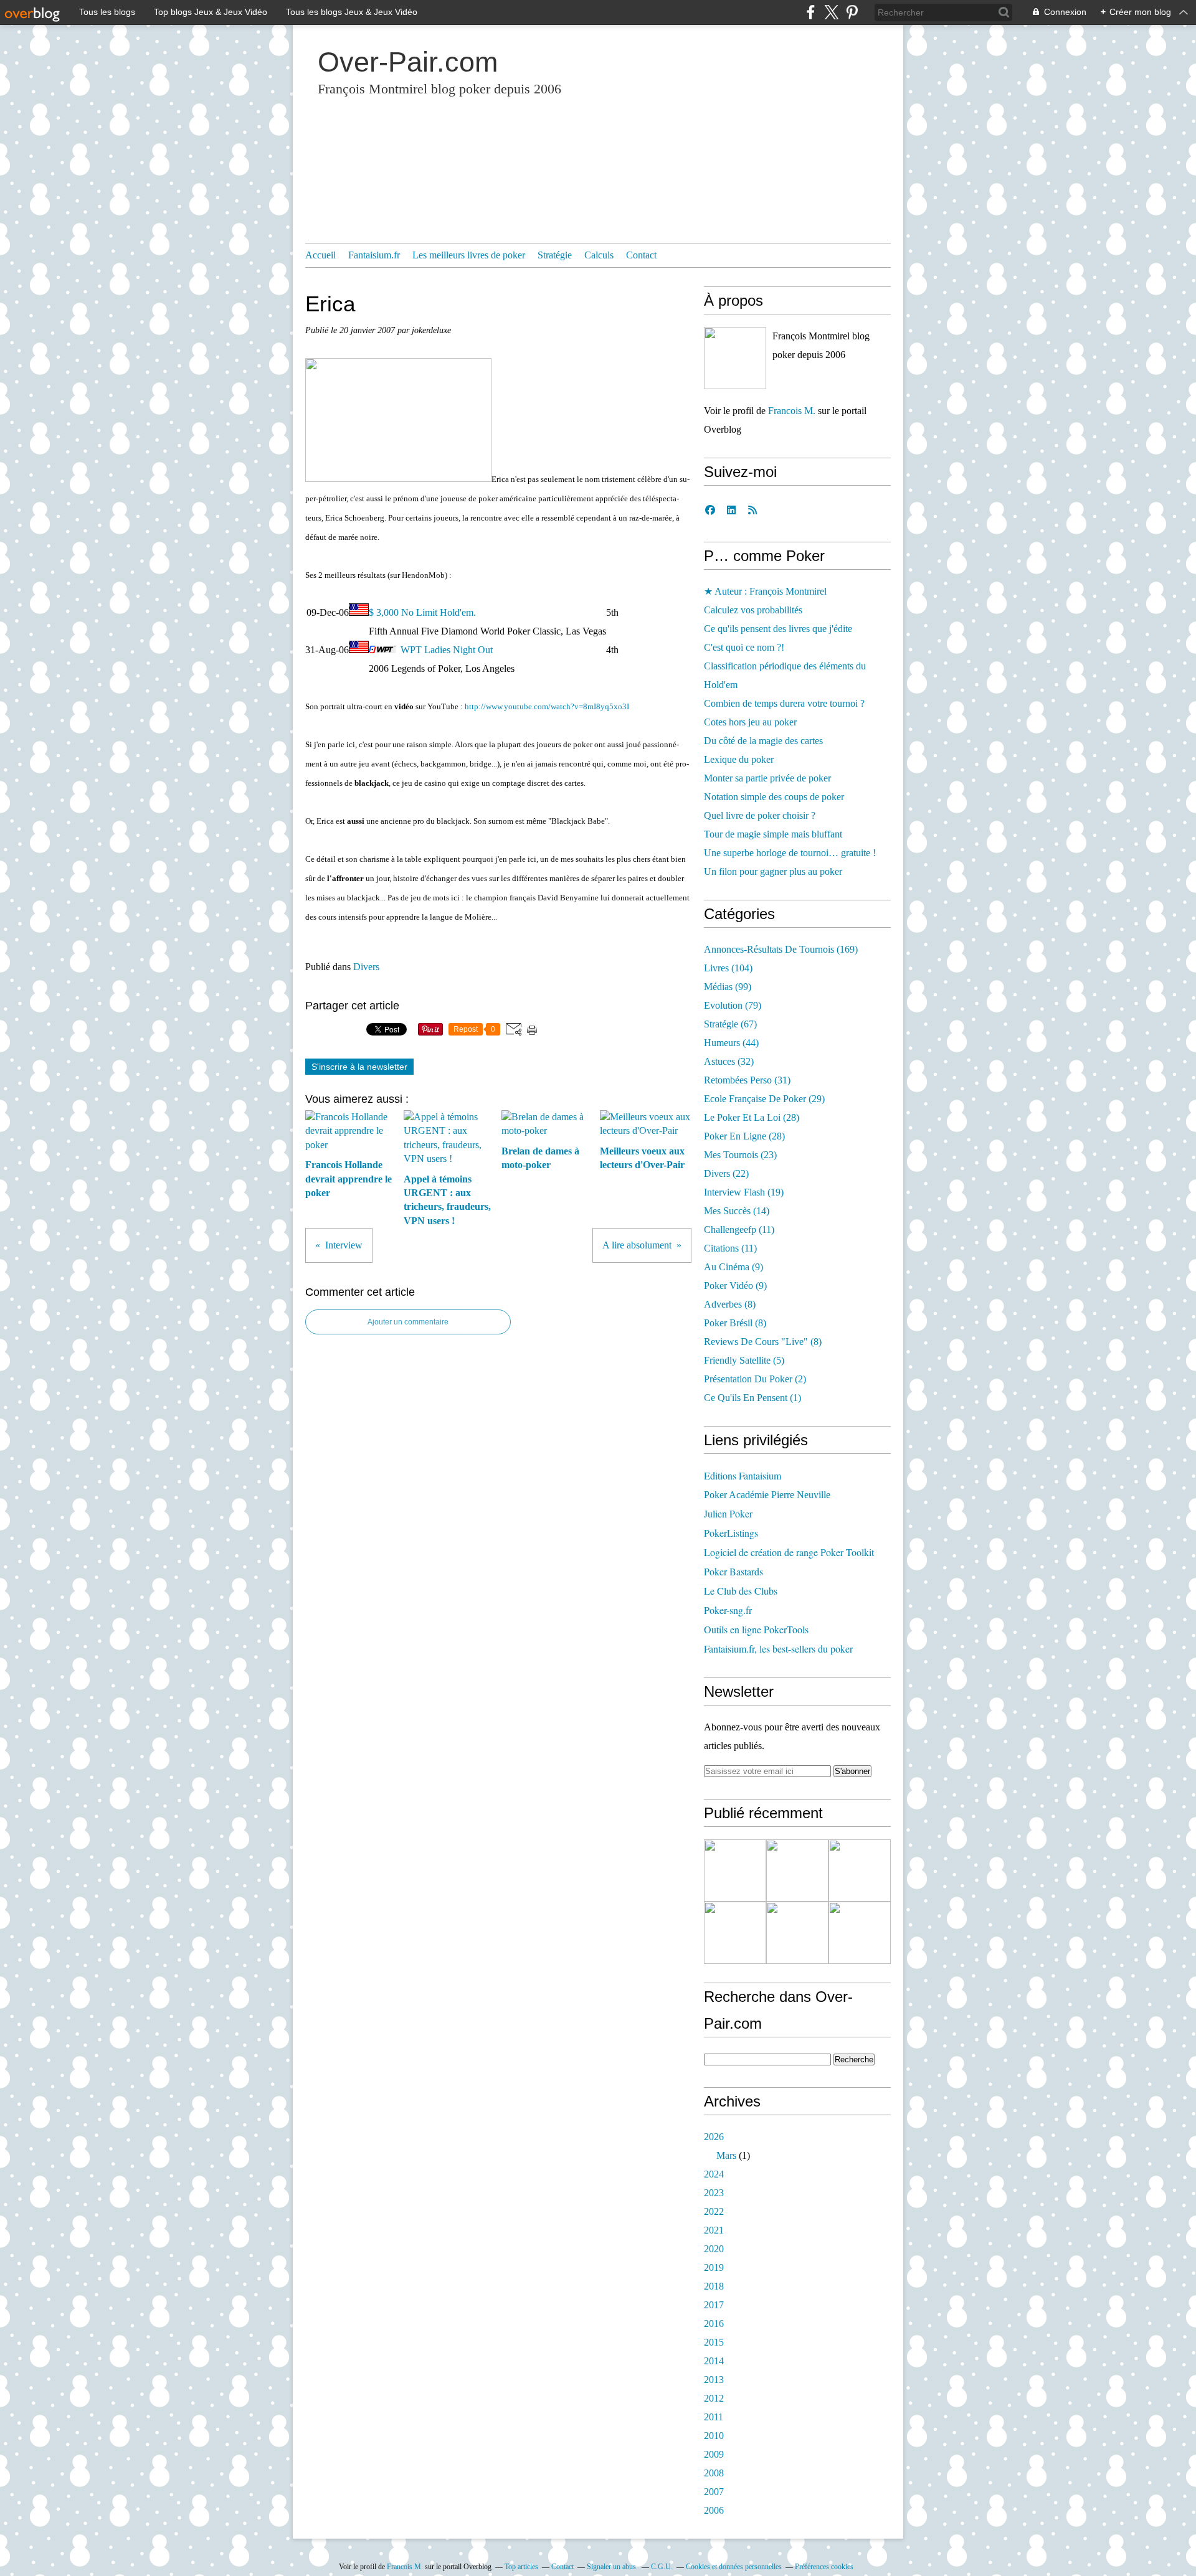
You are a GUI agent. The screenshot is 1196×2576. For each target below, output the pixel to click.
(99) (728, 987)
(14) (737, 1211)
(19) (744, 1192)
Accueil (320, 255)
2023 (714, 2193)
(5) (744, 1360)
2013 (714, 2380)
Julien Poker (728, 1513)
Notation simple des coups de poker (774, 797)
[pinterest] (852, 12)
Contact (641, 255)
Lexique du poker (739, 759)
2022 (714, 2211)
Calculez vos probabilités (753, 610)
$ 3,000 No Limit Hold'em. (422, 612)
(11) (739, 1229)
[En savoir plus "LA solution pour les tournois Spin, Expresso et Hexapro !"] (797, 1933)
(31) (747, 1080)
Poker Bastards (733, 1571)
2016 (714, 2324)
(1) (752, 1398)
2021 (714, 2230)
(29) (764, 1099)
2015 (714, 2342)
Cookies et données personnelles (734, 2567)
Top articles (521, 2567)
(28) (752, 1117)
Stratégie (555, 255)
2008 (714, 2473)
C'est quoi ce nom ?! (744, 647)
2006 (714, 2510)
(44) (731, 1043)
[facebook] (811, 12)
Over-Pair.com (408, 62)
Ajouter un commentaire (408, 1322)
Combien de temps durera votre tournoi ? (784, 703)
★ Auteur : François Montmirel (765, 591)
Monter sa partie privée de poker (767, 778)
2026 (714, 2137)
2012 (714, 2398)
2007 (714, 2492)
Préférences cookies (824, 2567)
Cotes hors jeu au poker (750, 722)
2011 (714, 2417)
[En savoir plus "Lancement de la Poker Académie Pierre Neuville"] (735, 1933)
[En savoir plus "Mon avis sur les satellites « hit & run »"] (860, 1871)
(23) (740, 1155)
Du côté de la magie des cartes (763, 741)
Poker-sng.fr (728, 1610)
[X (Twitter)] (831, 12)
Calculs (599, 255)
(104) (728, 968)
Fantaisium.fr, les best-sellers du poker (778, 1649)
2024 (714, 2174)
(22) (726, 1173)
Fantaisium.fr (374, 255)
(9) (733, 1267)
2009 (714, 2454)
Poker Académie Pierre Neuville (767, 1495)
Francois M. (792, 411)
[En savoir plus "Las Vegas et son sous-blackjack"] (860, 1933)
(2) (755, 1379)
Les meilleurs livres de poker (469, 255)
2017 (714, 2305)
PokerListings (731, 1533)
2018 (714, 2286)
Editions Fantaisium (743, 1475)
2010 (714, 2436)
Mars (726, 2155)
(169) (781, 949)
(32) (729, 1061)
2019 (714, 2267)
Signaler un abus (612, 2567)
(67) (730, 1024)
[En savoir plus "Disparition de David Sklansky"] (735, 1871)
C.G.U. (662, 2567)
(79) (733, 1005)
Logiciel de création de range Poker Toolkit (789, 1552)
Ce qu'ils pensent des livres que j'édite (778, 629)
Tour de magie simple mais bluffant (773, 834)
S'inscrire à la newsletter (359, 1067)
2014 (714, 2361)
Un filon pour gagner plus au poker (773, 871)
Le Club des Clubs (741, 1591)
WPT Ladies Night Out (447, 650)
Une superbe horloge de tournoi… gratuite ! (790, 853)
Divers (366, 967)
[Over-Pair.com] (735, 358)
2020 (714, 2249)
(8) (730, 1304)
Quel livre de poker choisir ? (760, 815)
